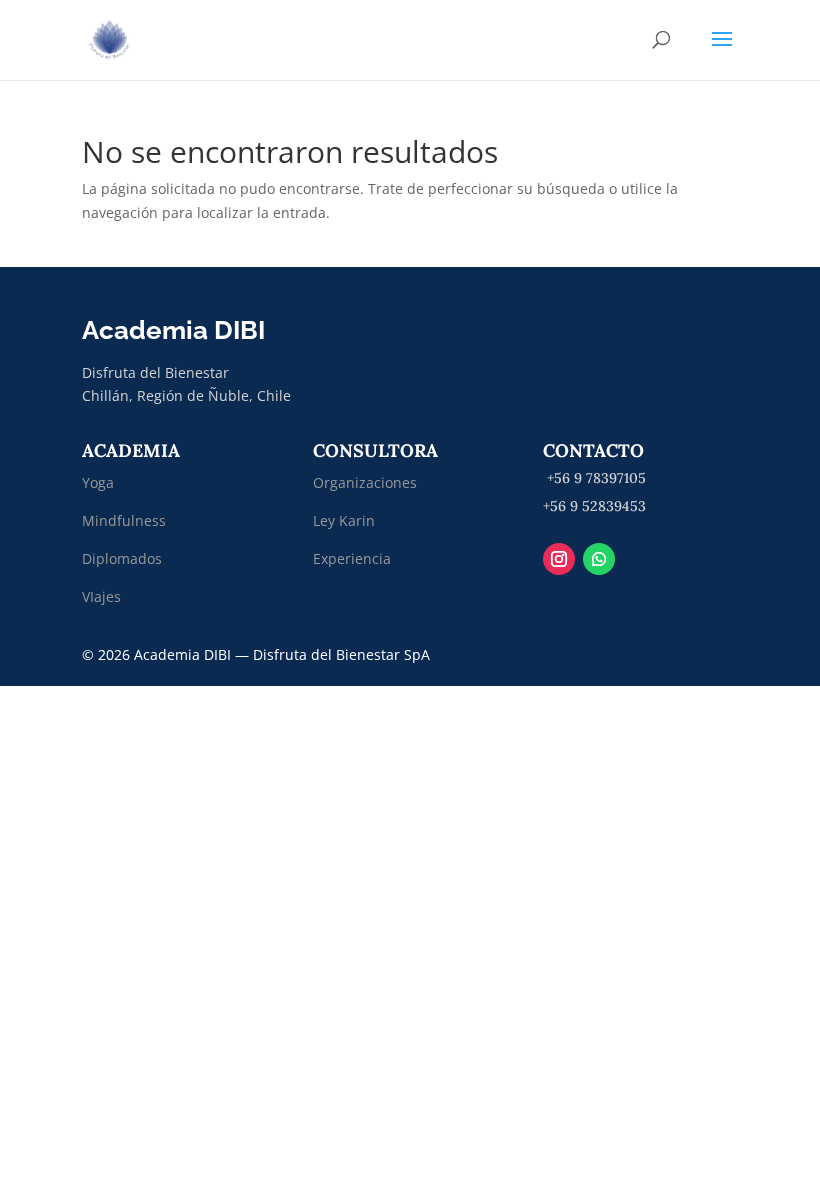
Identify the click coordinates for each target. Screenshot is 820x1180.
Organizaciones (365, 482)
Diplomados (124, 558)
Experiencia (352, 558)
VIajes (101, 596)
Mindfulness (124, 520)
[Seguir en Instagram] (559, 559)
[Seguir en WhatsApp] (599, 559)
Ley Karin (344, 520)
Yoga (98, 482)
